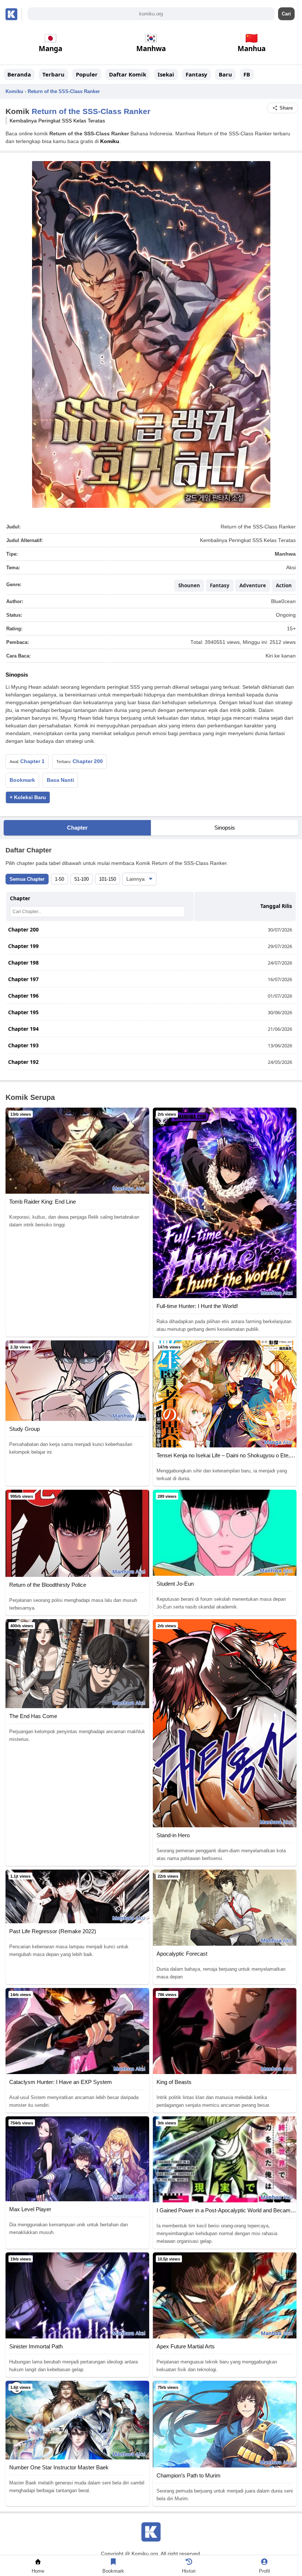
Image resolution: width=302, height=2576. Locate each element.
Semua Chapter (27, 879)
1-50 (59, 879)
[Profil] (264, 2563)
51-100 (82, 879)
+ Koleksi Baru (28, 797)
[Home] (38, 2563)
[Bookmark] (113, 2563)
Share (286, 108)
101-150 (108, 879)
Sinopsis (225, 828)
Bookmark (22, 780)
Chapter (77, 828)
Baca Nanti (60, 780)
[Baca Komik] (13, 14)
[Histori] (189, 2563)
